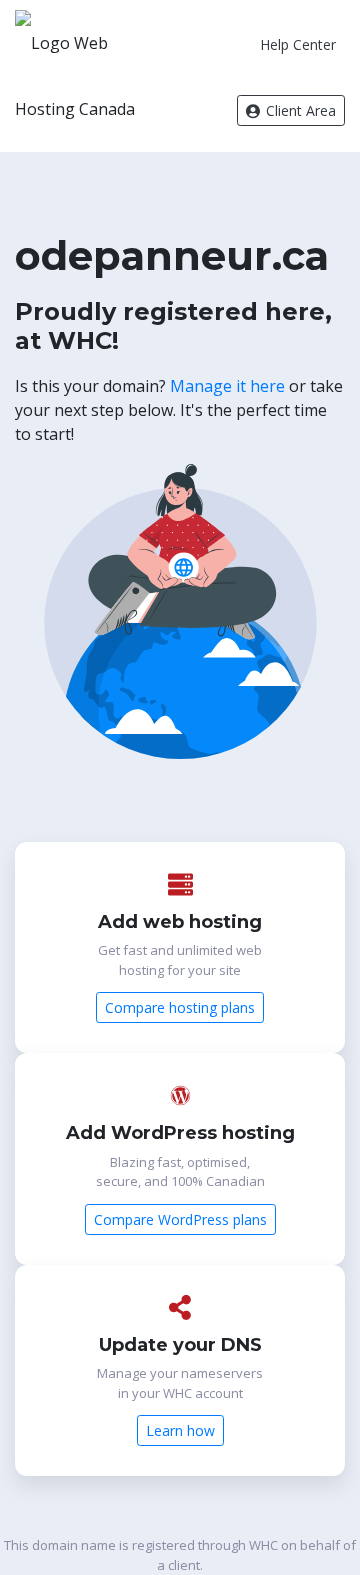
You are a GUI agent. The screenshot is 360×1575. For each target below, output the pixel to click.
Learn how (180, 1430)
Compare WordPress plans (180, 1219)
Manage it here (227, 386)
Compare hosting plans (180, 1007)
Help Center (298, 44)
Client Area (299, 110)
